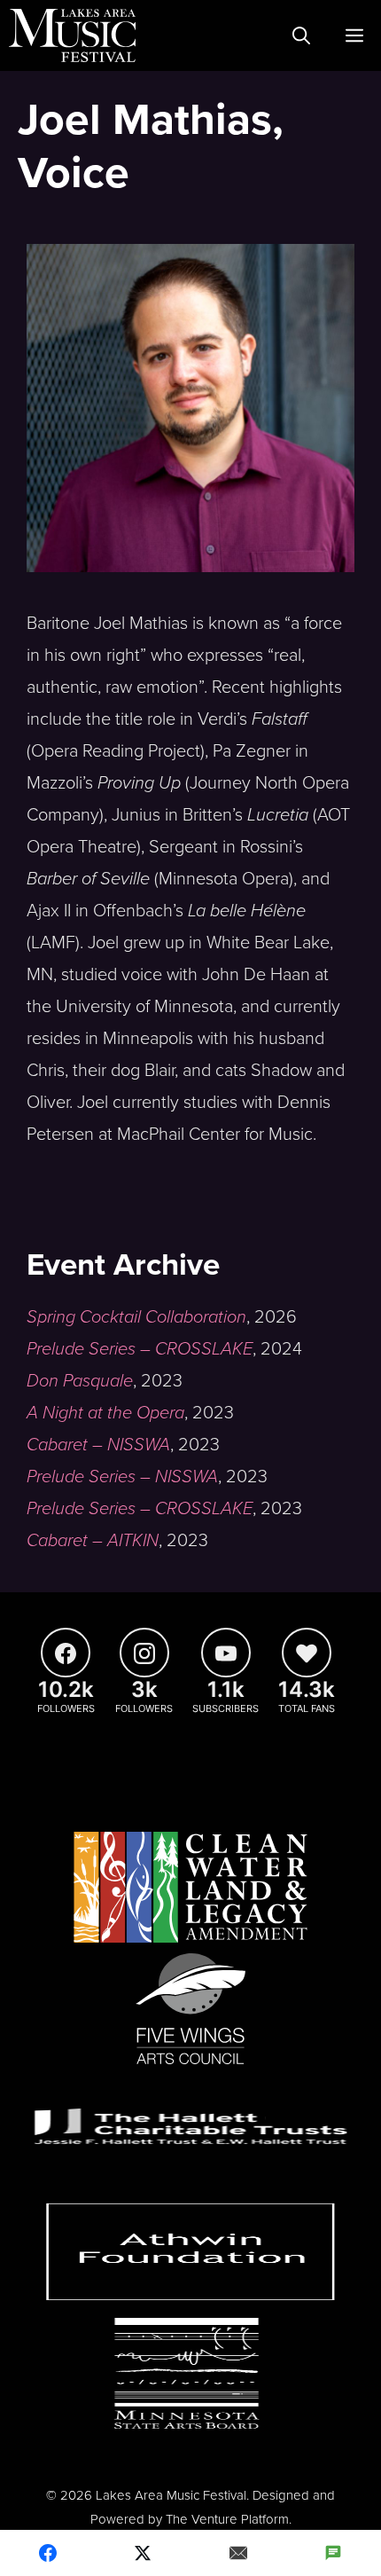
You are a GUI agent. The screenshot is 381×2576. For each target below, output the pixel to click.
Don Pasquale (80, 1381)
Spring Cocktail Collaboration (136, 1317)
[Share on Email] (238, 2553)
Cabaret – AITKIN (93, 1541)
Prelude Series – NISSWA (122, 1477)
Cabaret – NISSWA (98, 1445)
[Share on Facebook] (48, 2553)
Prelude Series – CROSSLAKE (140, 1349)
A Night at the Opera (105, 1413)
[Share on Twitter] (144, 2553)
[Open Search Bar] (301, 35)
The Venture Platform (227, 2519)
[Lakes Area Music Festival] (72, 35)
